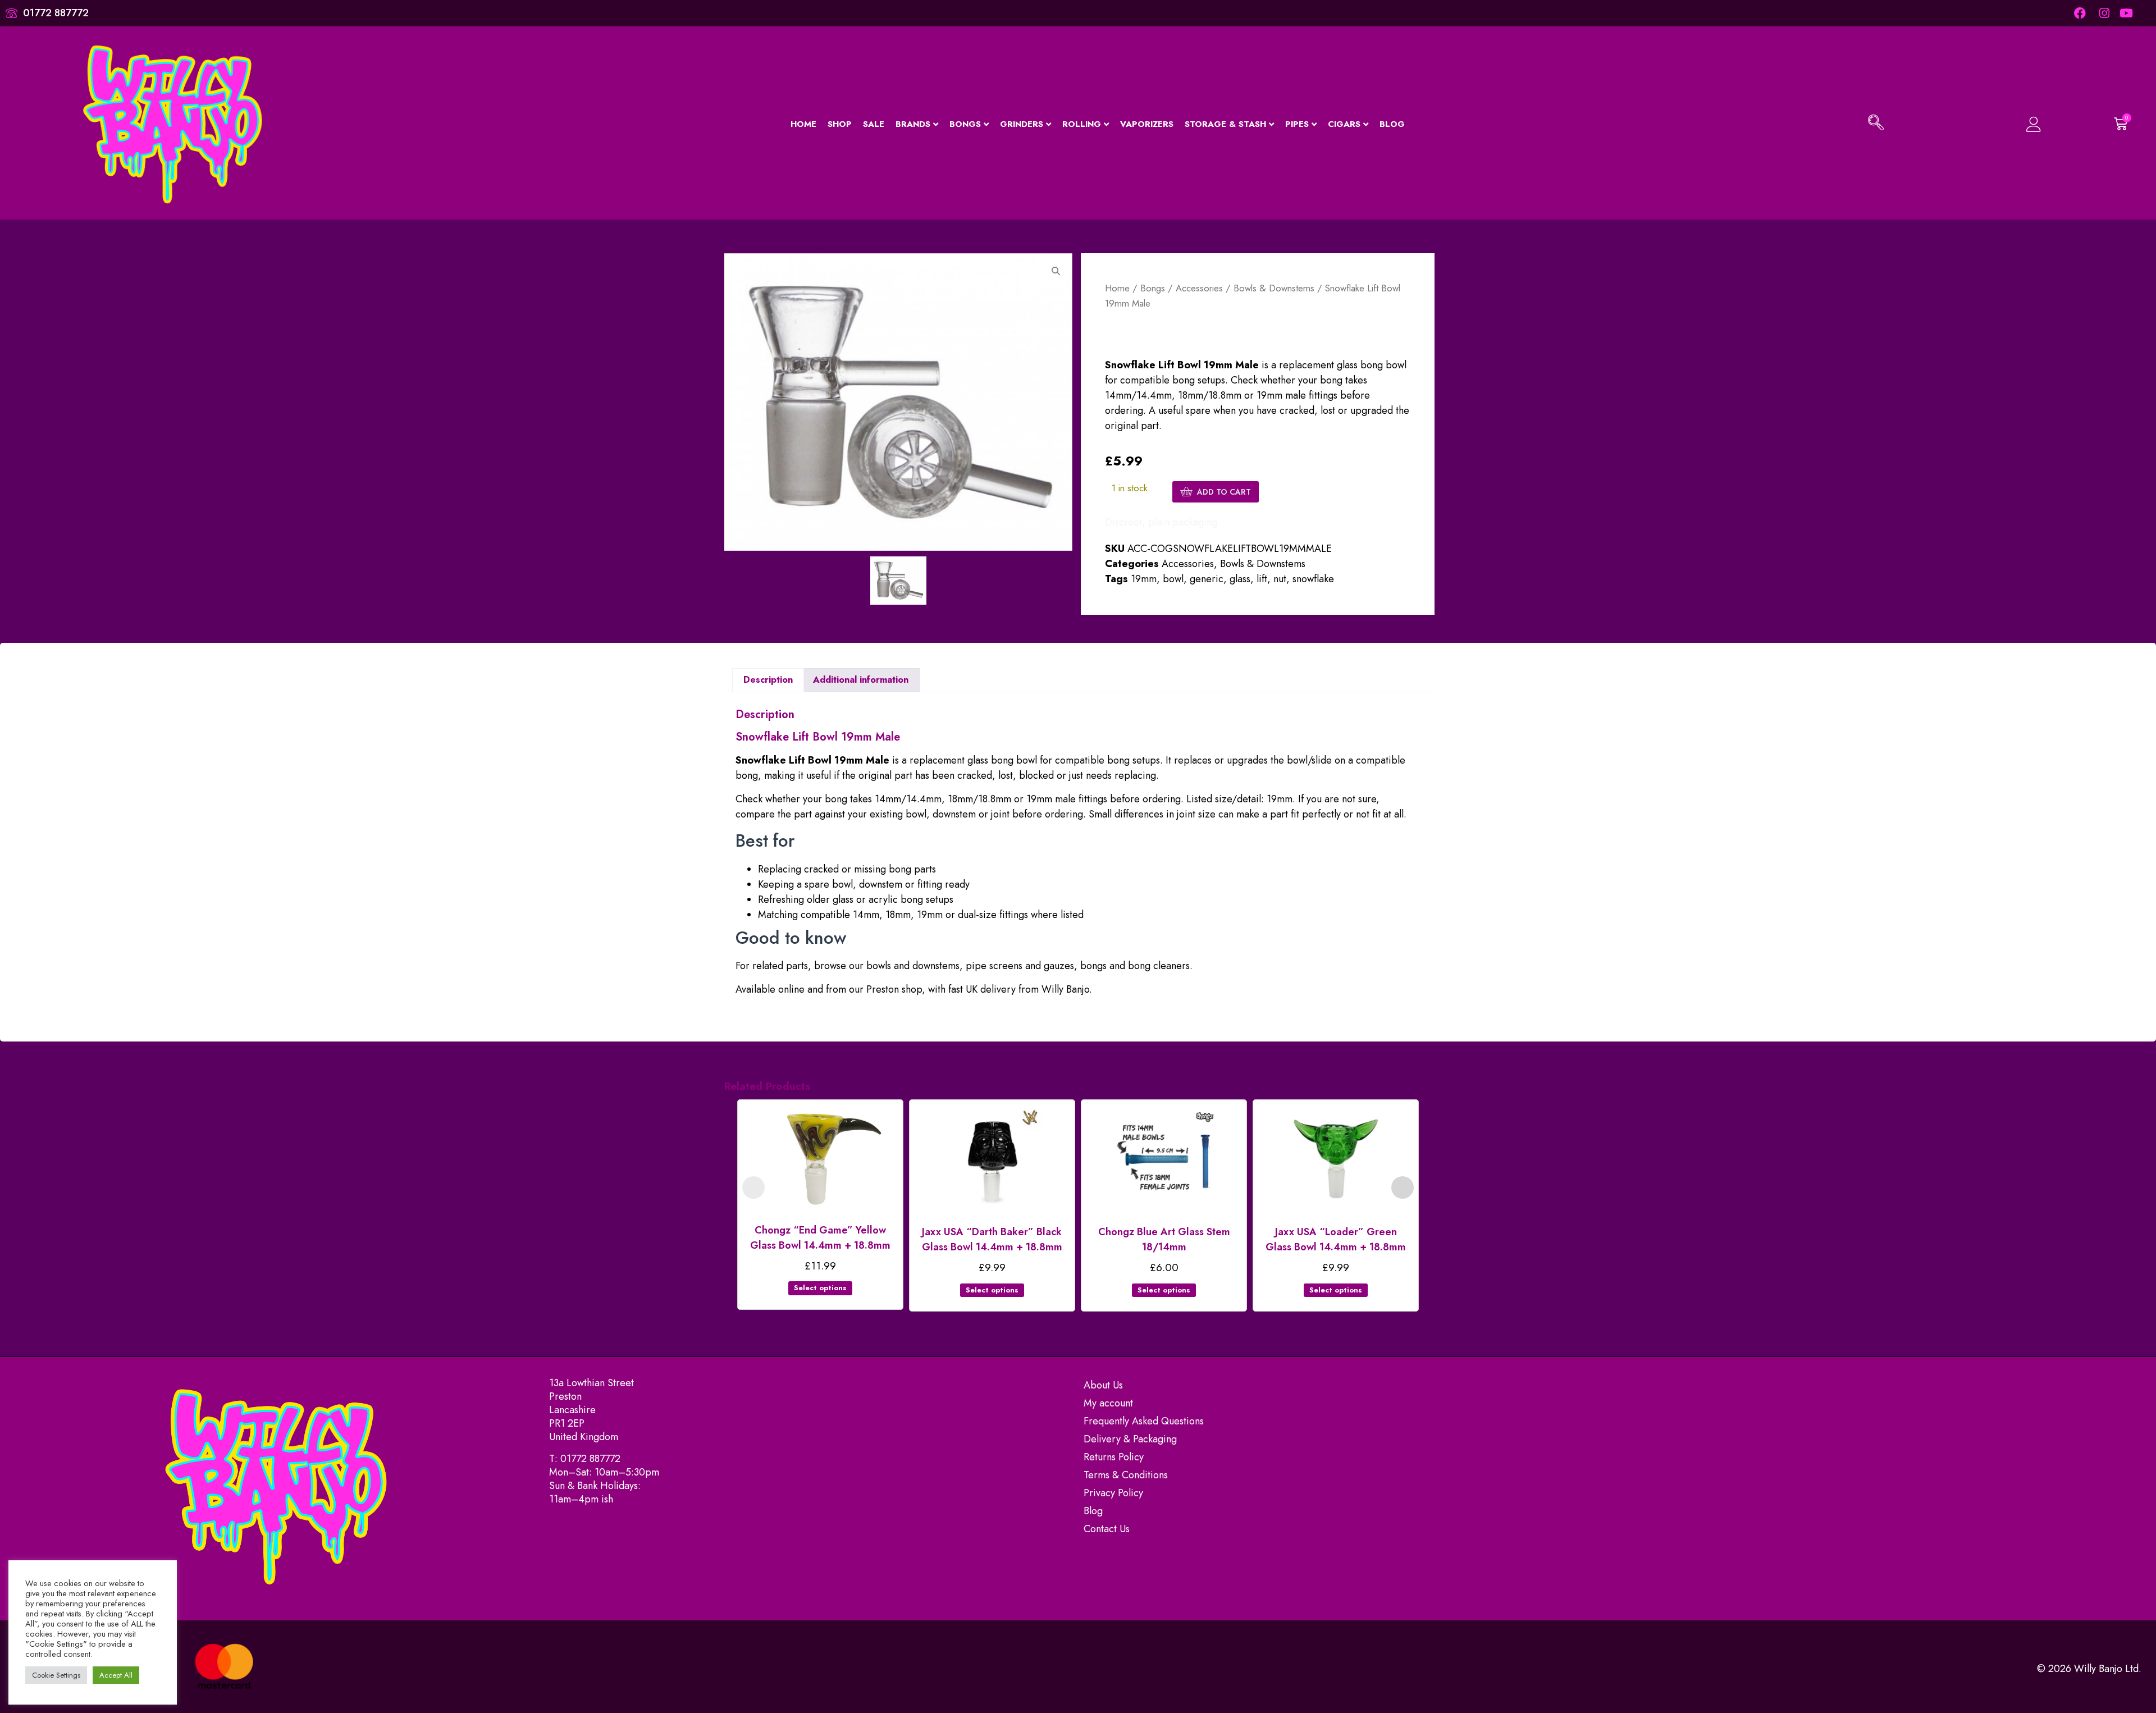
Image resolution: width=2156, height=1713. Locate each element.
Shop (840, 124)
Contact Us (1107, 1529)
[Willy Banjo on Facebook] (2080, 13)
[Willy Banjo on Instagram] (2104, 13)
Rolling (1082, 124)
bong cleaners (1159, 966)
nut (1280, 579)
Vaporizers (1147, 124)
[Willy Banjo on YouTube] (2127, 13)
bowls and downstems (913, 966)
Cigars (1344, 124)
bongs (1093, 966)
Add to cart (1224, 492)
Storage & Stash (1225, 124)
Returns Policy (1114, 1457)
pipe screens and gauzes (1020, 966)
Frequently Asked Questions (1144, 1421)
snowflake (1313, 579)
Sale (874, 124)
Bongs (965, 124)
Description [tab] (768, 680)
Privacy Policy (1113, 1493)
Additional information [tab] (861, 680)
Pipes (1297, 124)
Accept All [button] (116, 1675)
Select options (820, 1288)
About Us (1103, 1385)
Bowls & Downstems (1274, 288)
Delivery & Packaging (1130, 1439)
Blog (1392, 124)
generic (1207, 579)
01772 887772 (590, 1459)
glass (1240, 579)
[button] (1876, 124)
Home (803, 124)
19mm (1144, 579)
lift (1262, 579)
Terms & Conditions (1126, 1475)
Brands (913, 124)
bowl (1173, 579)
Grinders (1022, 124)
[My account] (2002, 124)
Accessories (1199, 288)
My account (1108, 1403)
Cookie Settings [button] (56, 1675)
